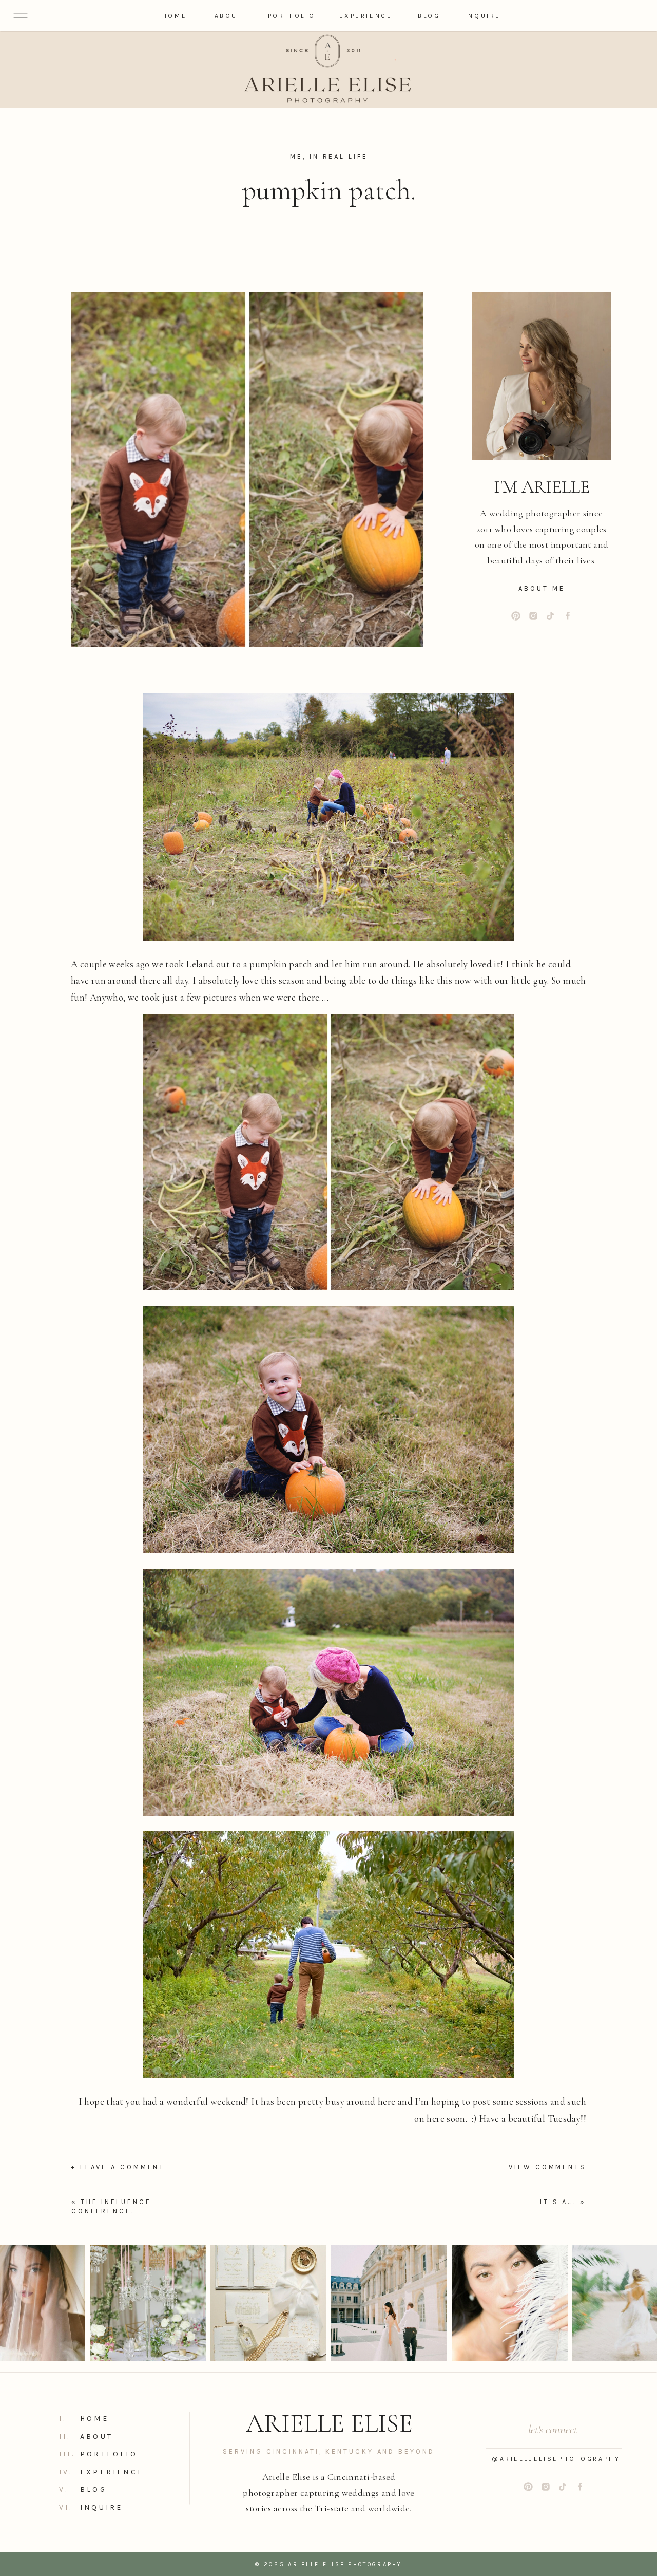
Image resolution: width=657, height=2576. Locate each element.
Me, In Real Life (329, 156)
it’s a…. (558, 2202)
